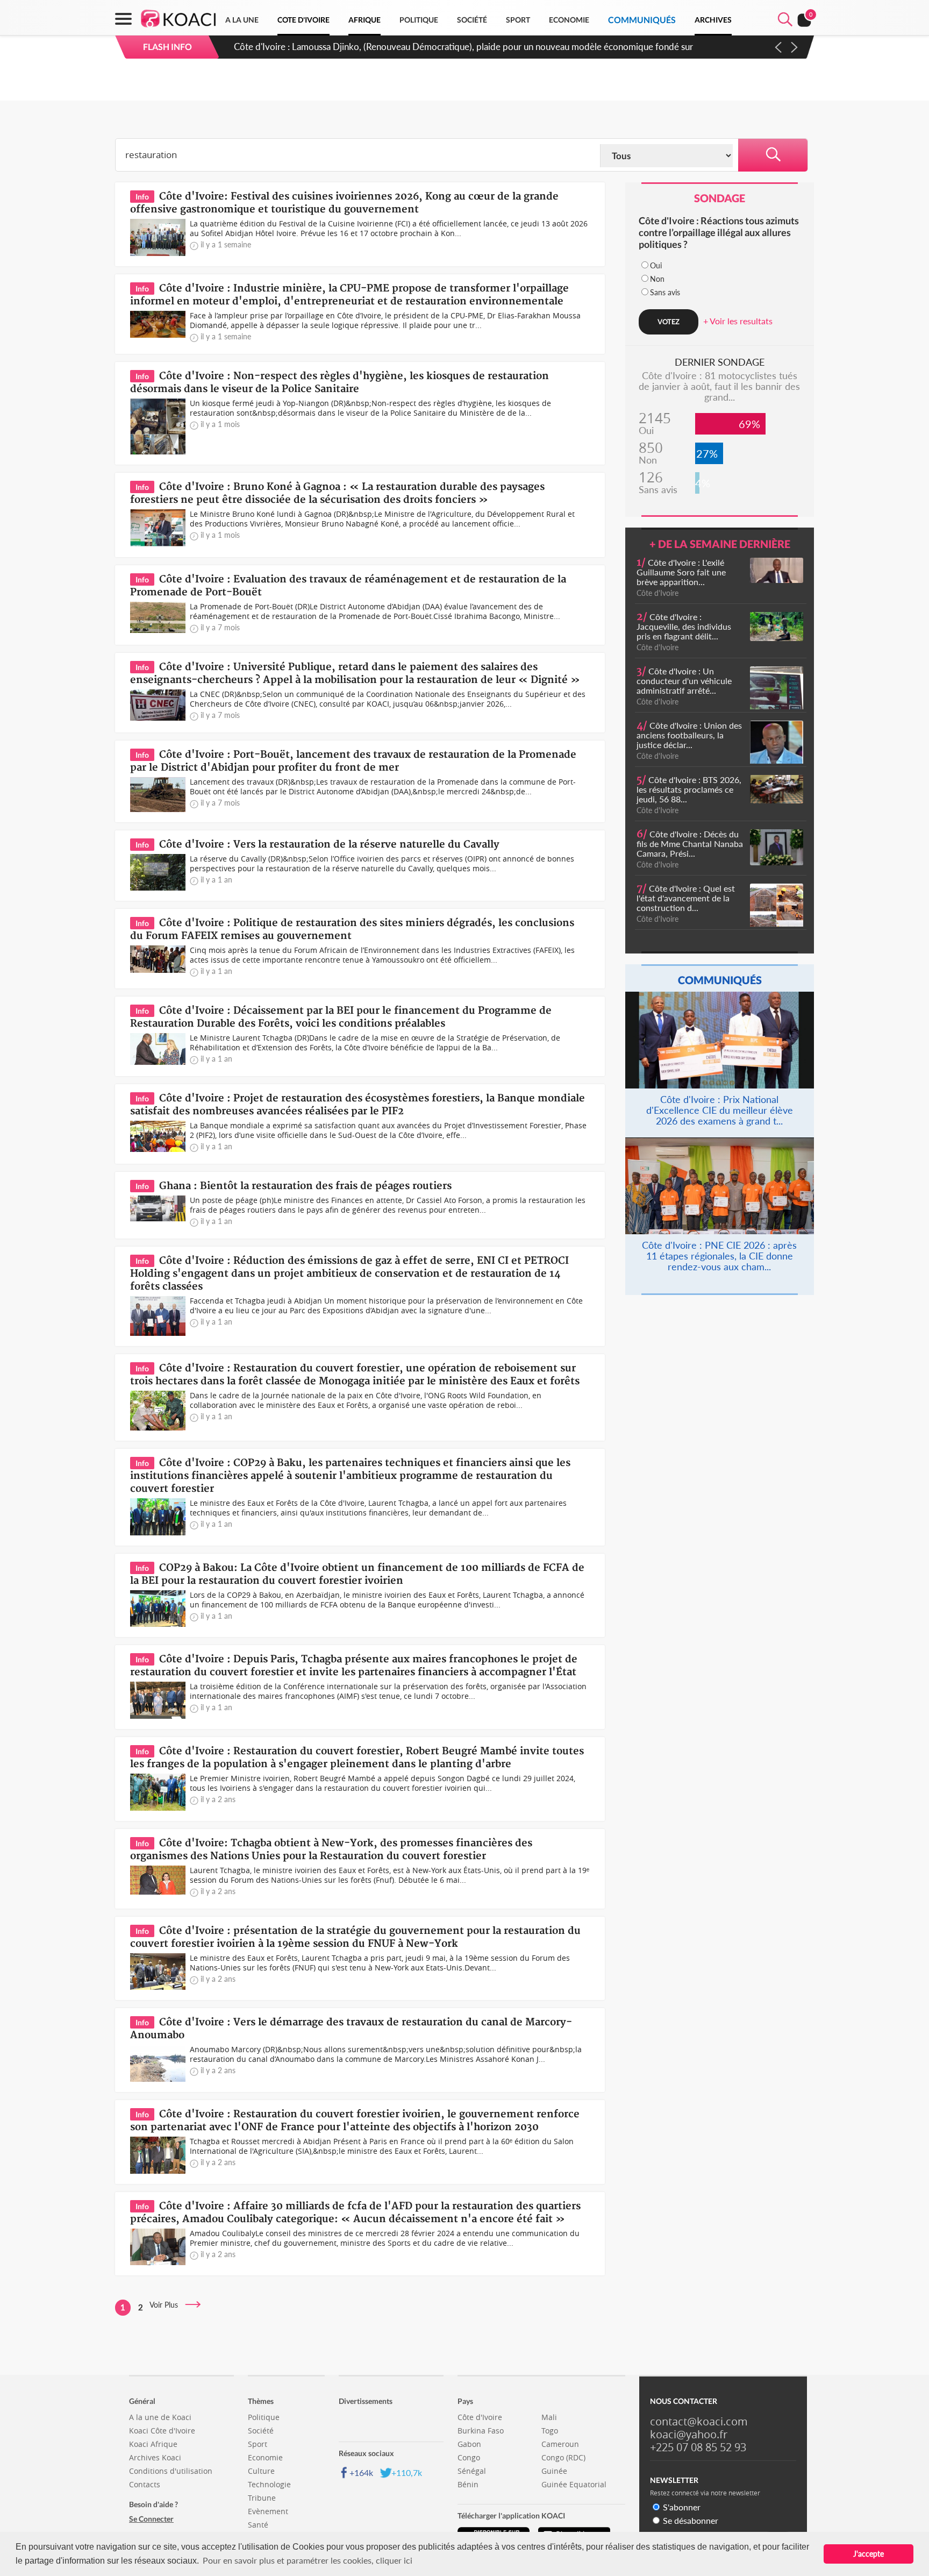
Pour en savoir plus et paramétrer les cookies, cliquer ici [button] (308, 2560)
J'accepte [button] (869, 2554)
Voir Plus (167, 2305)
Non (657, 279)
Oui (656, 265)
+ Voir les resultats (738, 321)
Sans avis (665, 292)
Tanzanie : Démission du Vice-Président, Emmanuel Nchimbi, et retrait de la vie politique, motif (421, 47)
